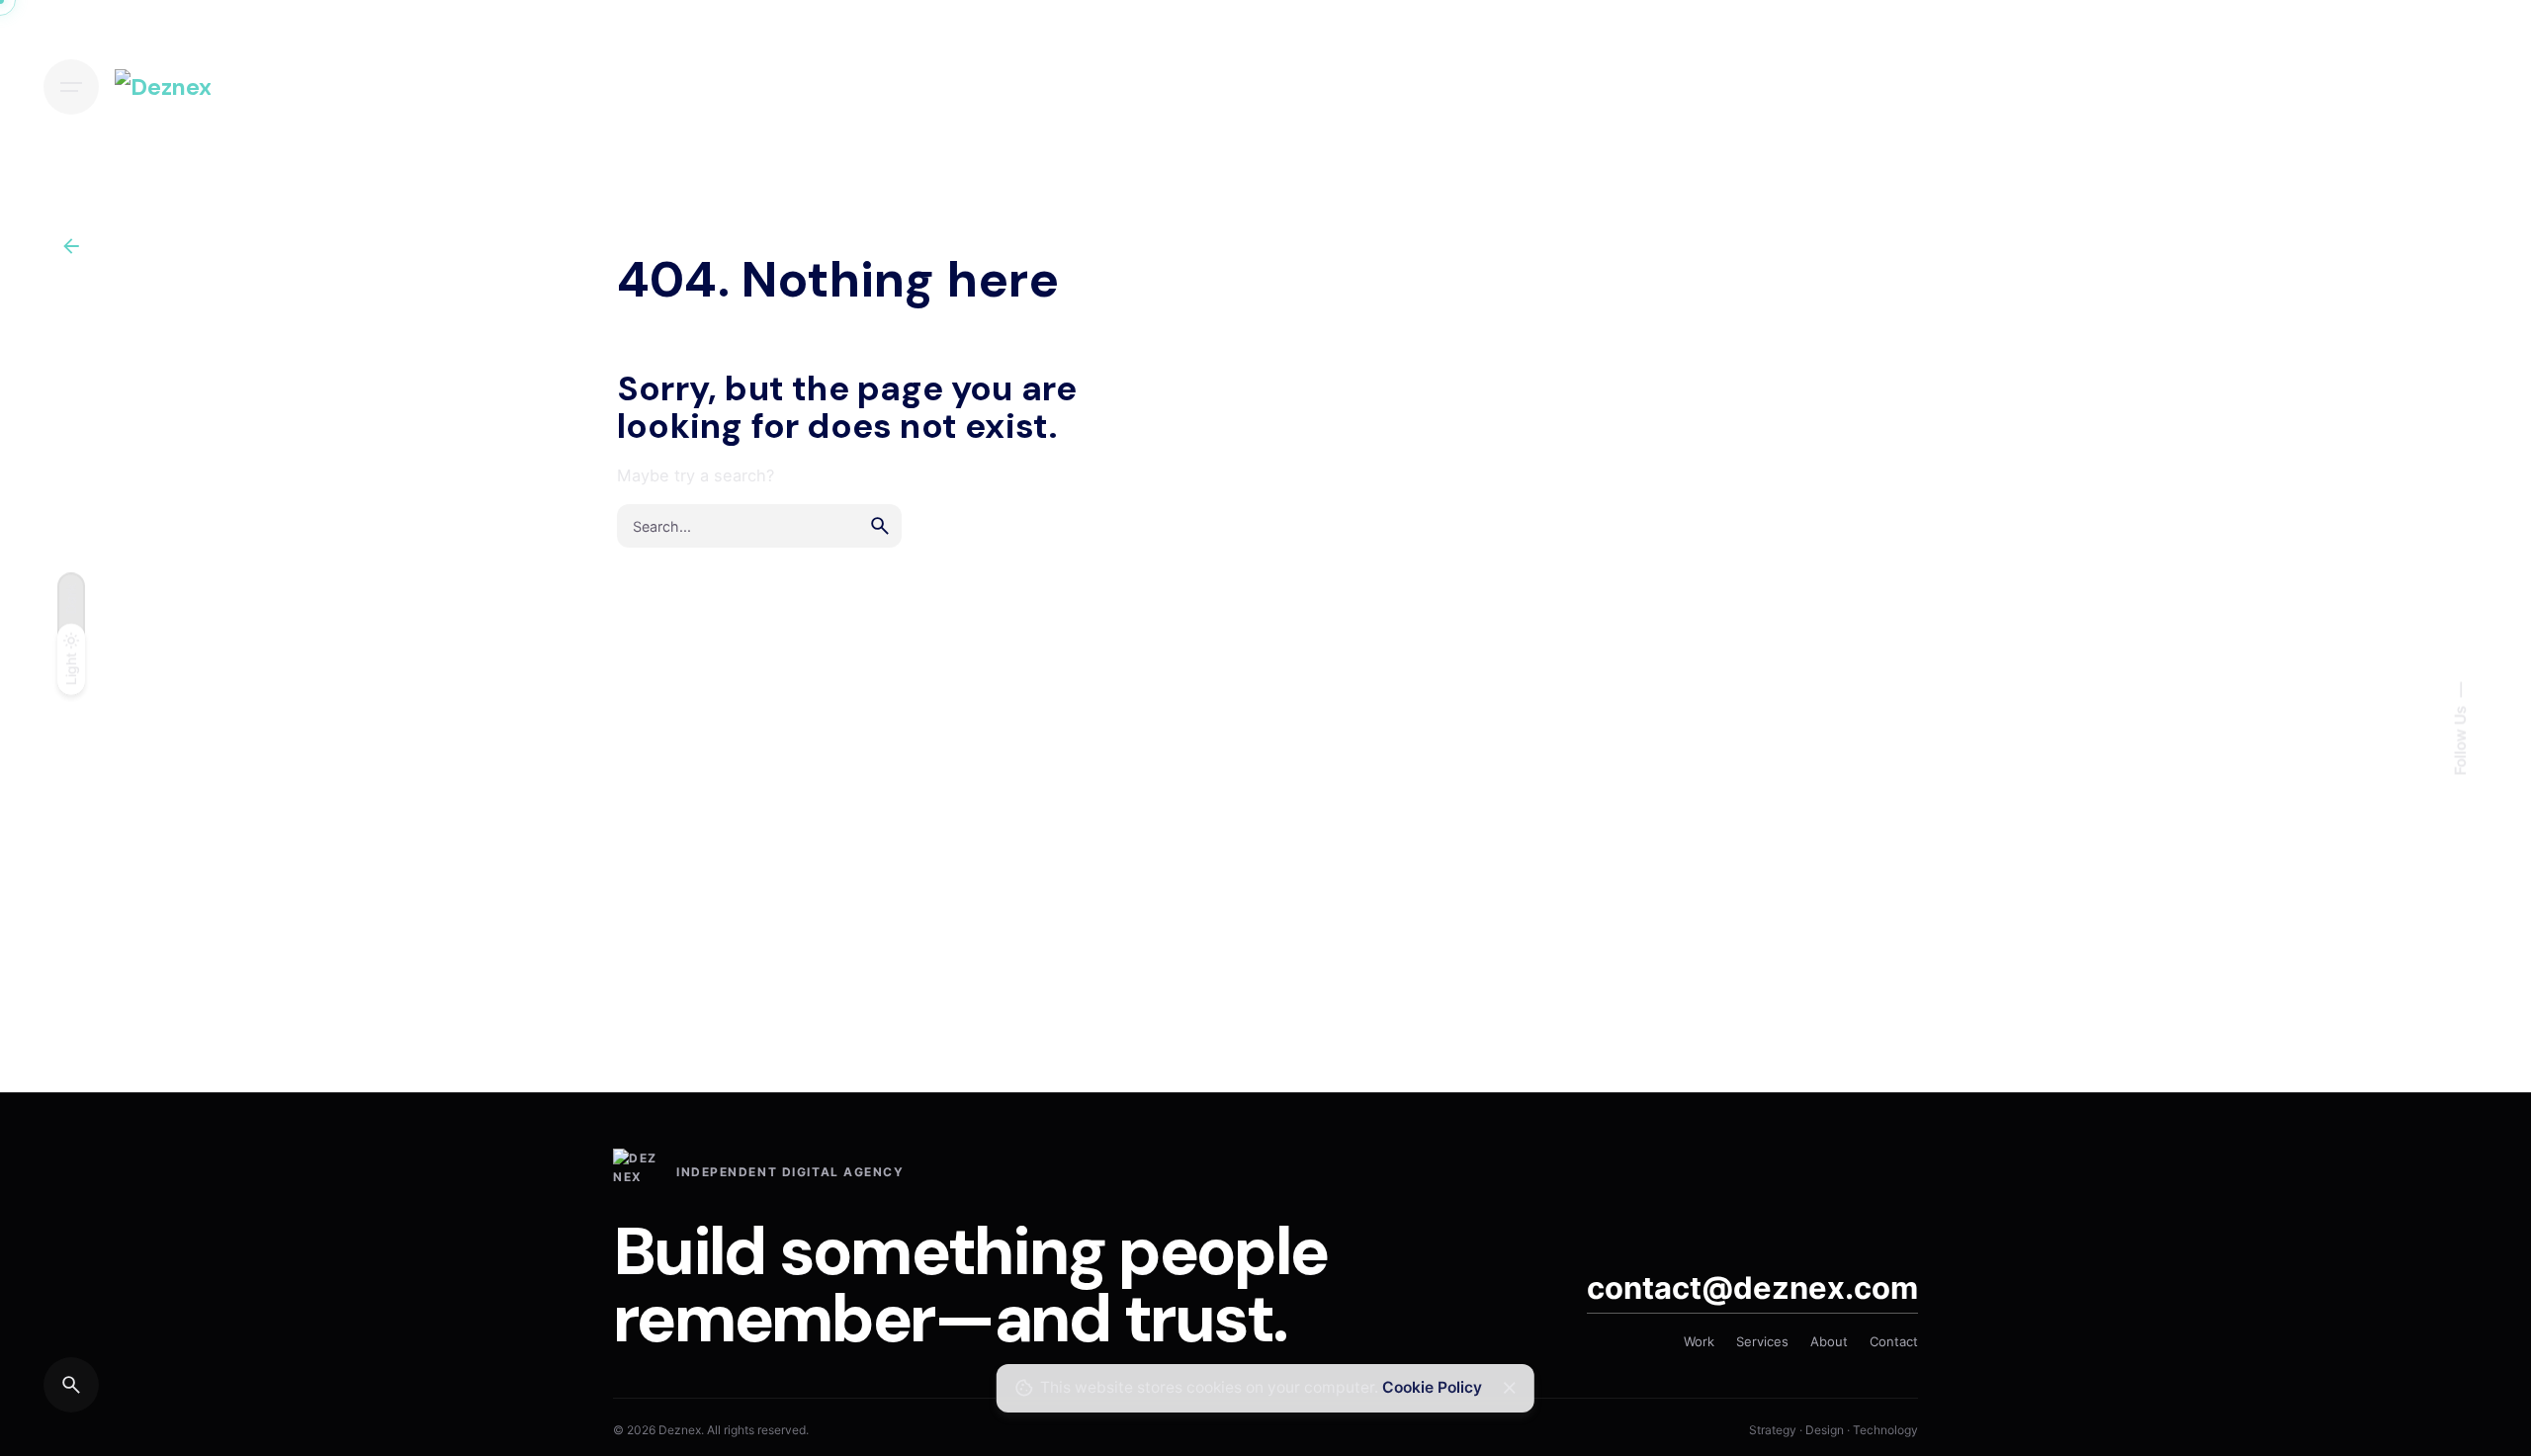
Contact (1894, 1341)
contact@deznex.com (1752, 1287)
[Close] (1510, 1388)
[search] (880, 526)
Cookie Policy (1432, 1387)
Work (1699, 1341)
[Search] (71, 1385)
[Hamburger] (71, 87)
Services (1762, 1341)
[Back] (71, 246)
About (1829, 1341)
